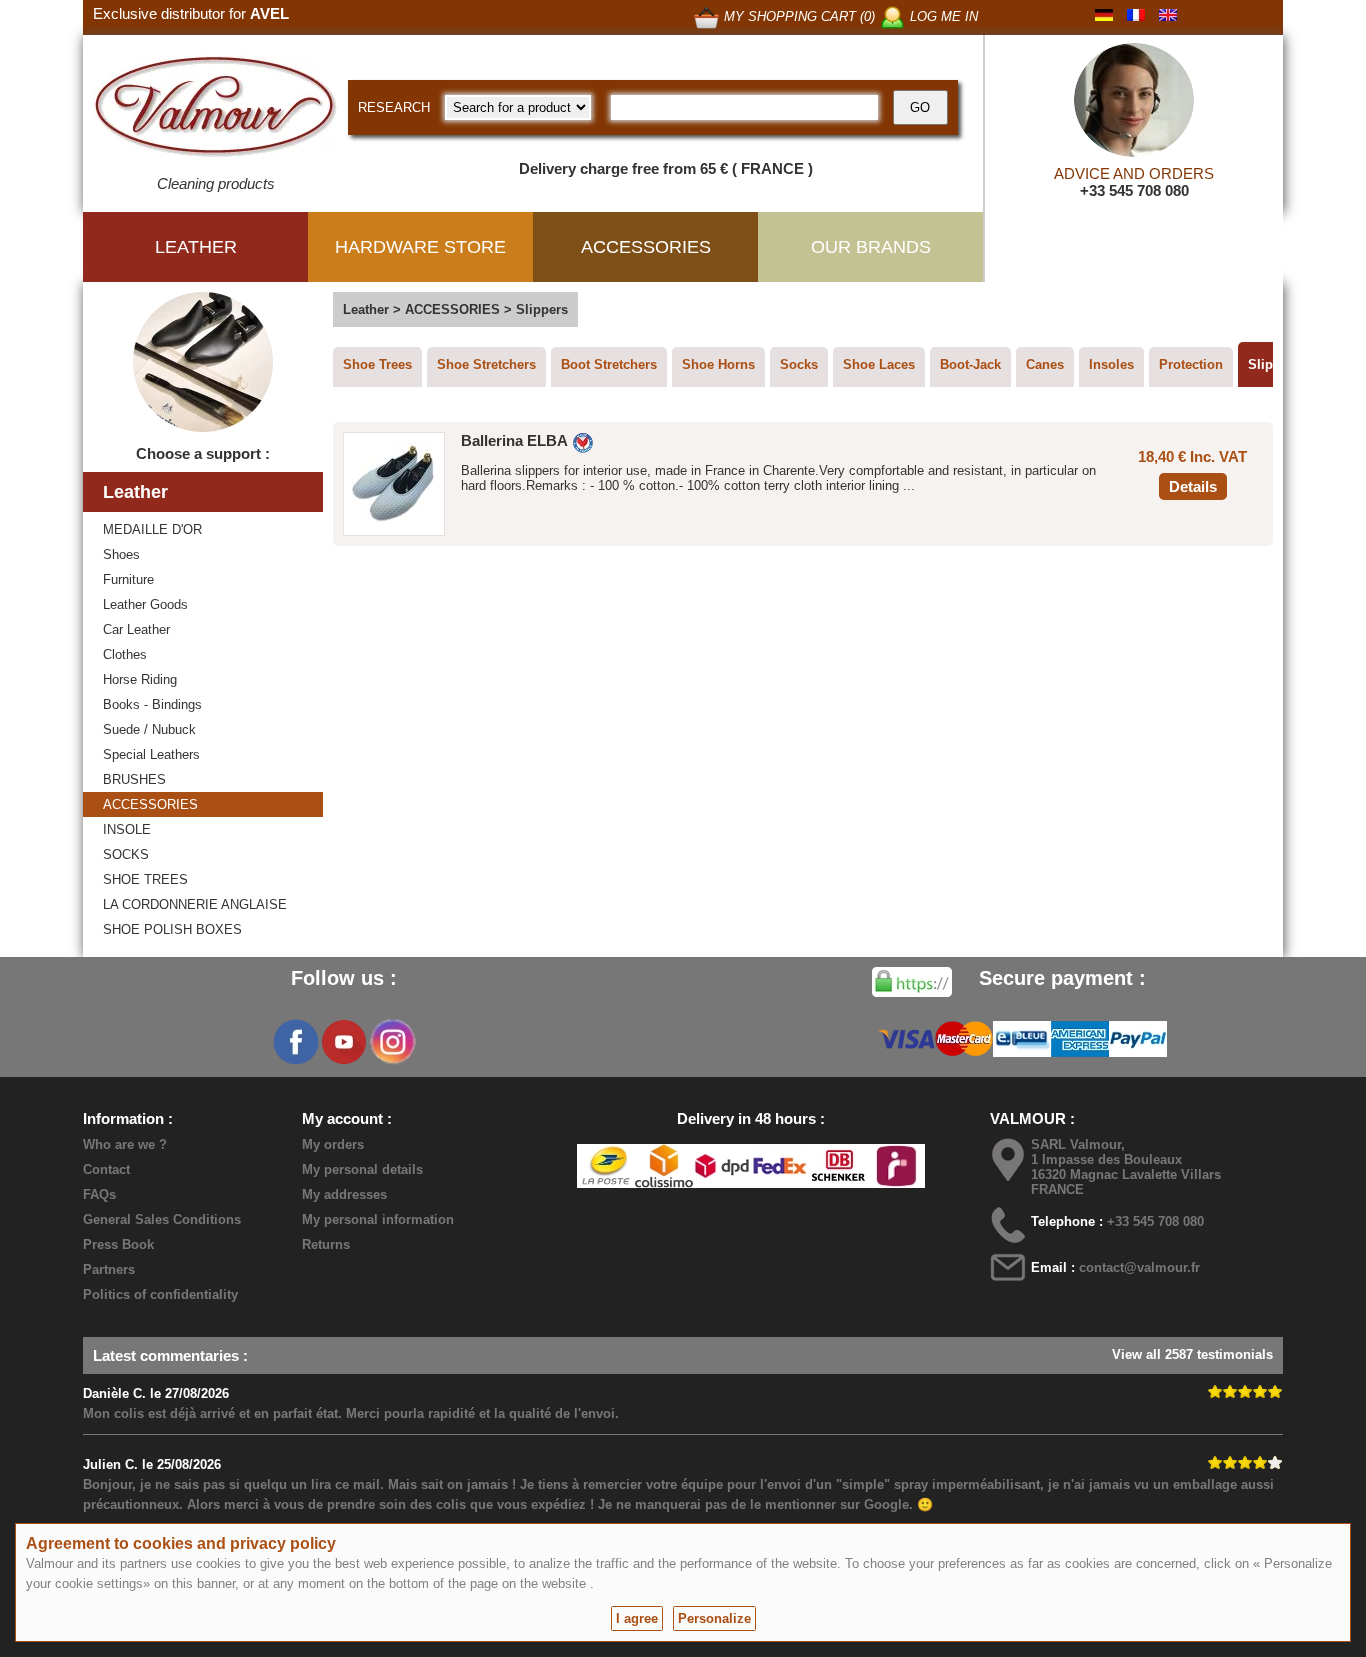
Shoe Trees (377, 364)
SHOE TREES (145, 879)
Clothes (125, 654)
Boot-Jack (970, 364)
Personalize (714, 1618)
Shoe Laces (879, 364)
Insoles (1111, 364)
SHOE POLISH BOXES (172, 929)
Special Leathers (151, 754)
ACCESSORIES (150, 804)
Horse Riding (140, 679)
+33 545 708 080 (1134, 190)
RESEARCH (394, 107)
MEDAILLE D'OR (152, 529)
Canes (1045, 364)
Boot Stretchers (609, 364)
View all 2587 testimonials (1192, 1354)
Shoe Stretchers (486, 364)
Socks (799, 364)
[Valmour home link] (215, 110)
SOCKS (126, 854)
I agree (637, 1618)
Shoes (121, 554)
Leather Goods (145, 604)
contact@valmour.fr (1139, 1267)
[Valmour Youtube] (344, 1042)
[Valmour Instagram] (392, 1042)
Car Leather (136, 629)
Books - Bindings (152, 704)
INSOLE (127, 829)
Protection (1191, 364)
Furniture (128, 579)
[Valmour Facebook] (296, 1042)
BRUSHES (134, 779)
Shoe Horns (718, 364)
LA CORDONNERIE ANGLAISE (195, 904)
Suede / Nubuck (149, 729)
